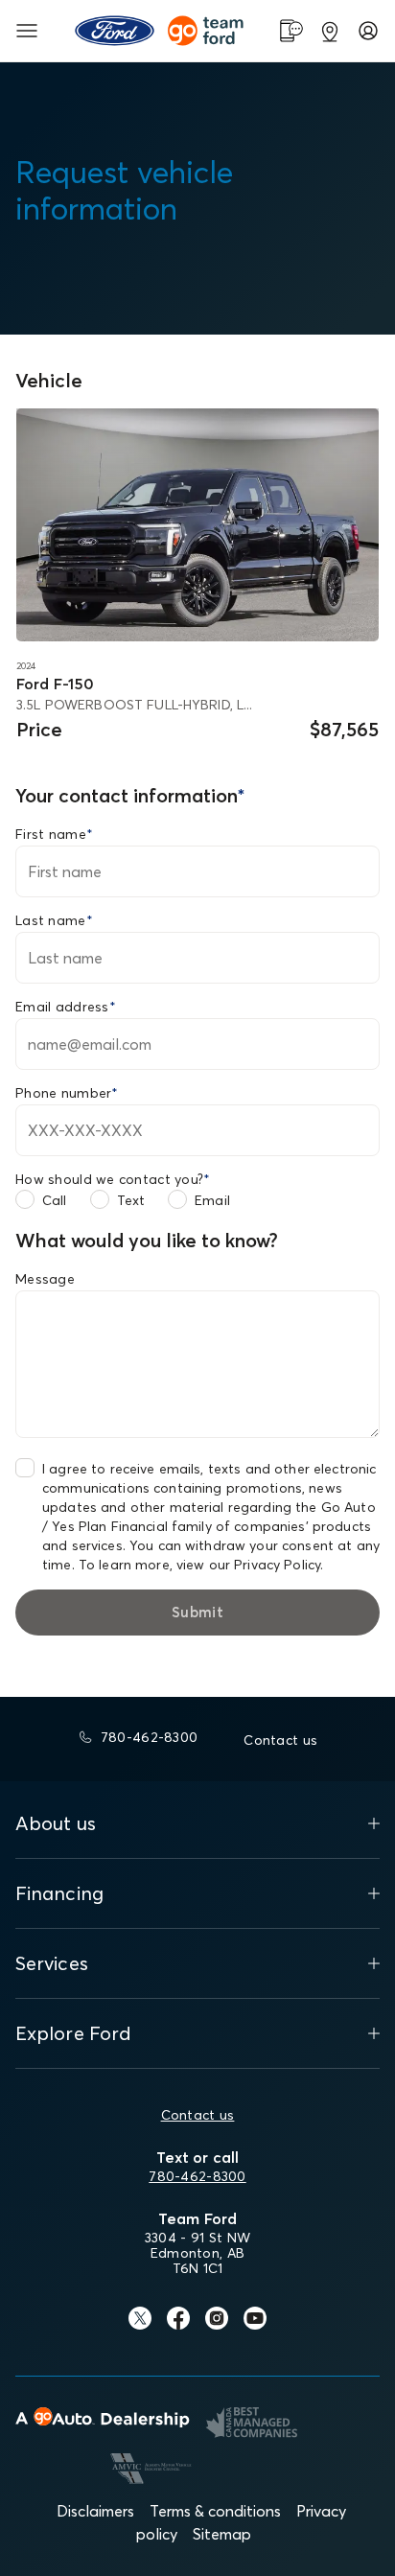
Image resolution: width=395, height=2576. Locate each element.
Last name (54, 920)
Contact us (198, 2115)
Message (45, 1279)
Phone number (67, 1093)
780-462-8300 (197, 2176)
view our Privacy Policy (248, 1565)
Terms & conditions (215, 2511)
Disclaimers (95, 2511)
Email (212, 1200)
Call (55, 1200)
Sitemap (222, 2534)
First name (54, 834)
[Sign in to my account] (368, 31)
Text (131, 1200)
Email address (66, 1007)
